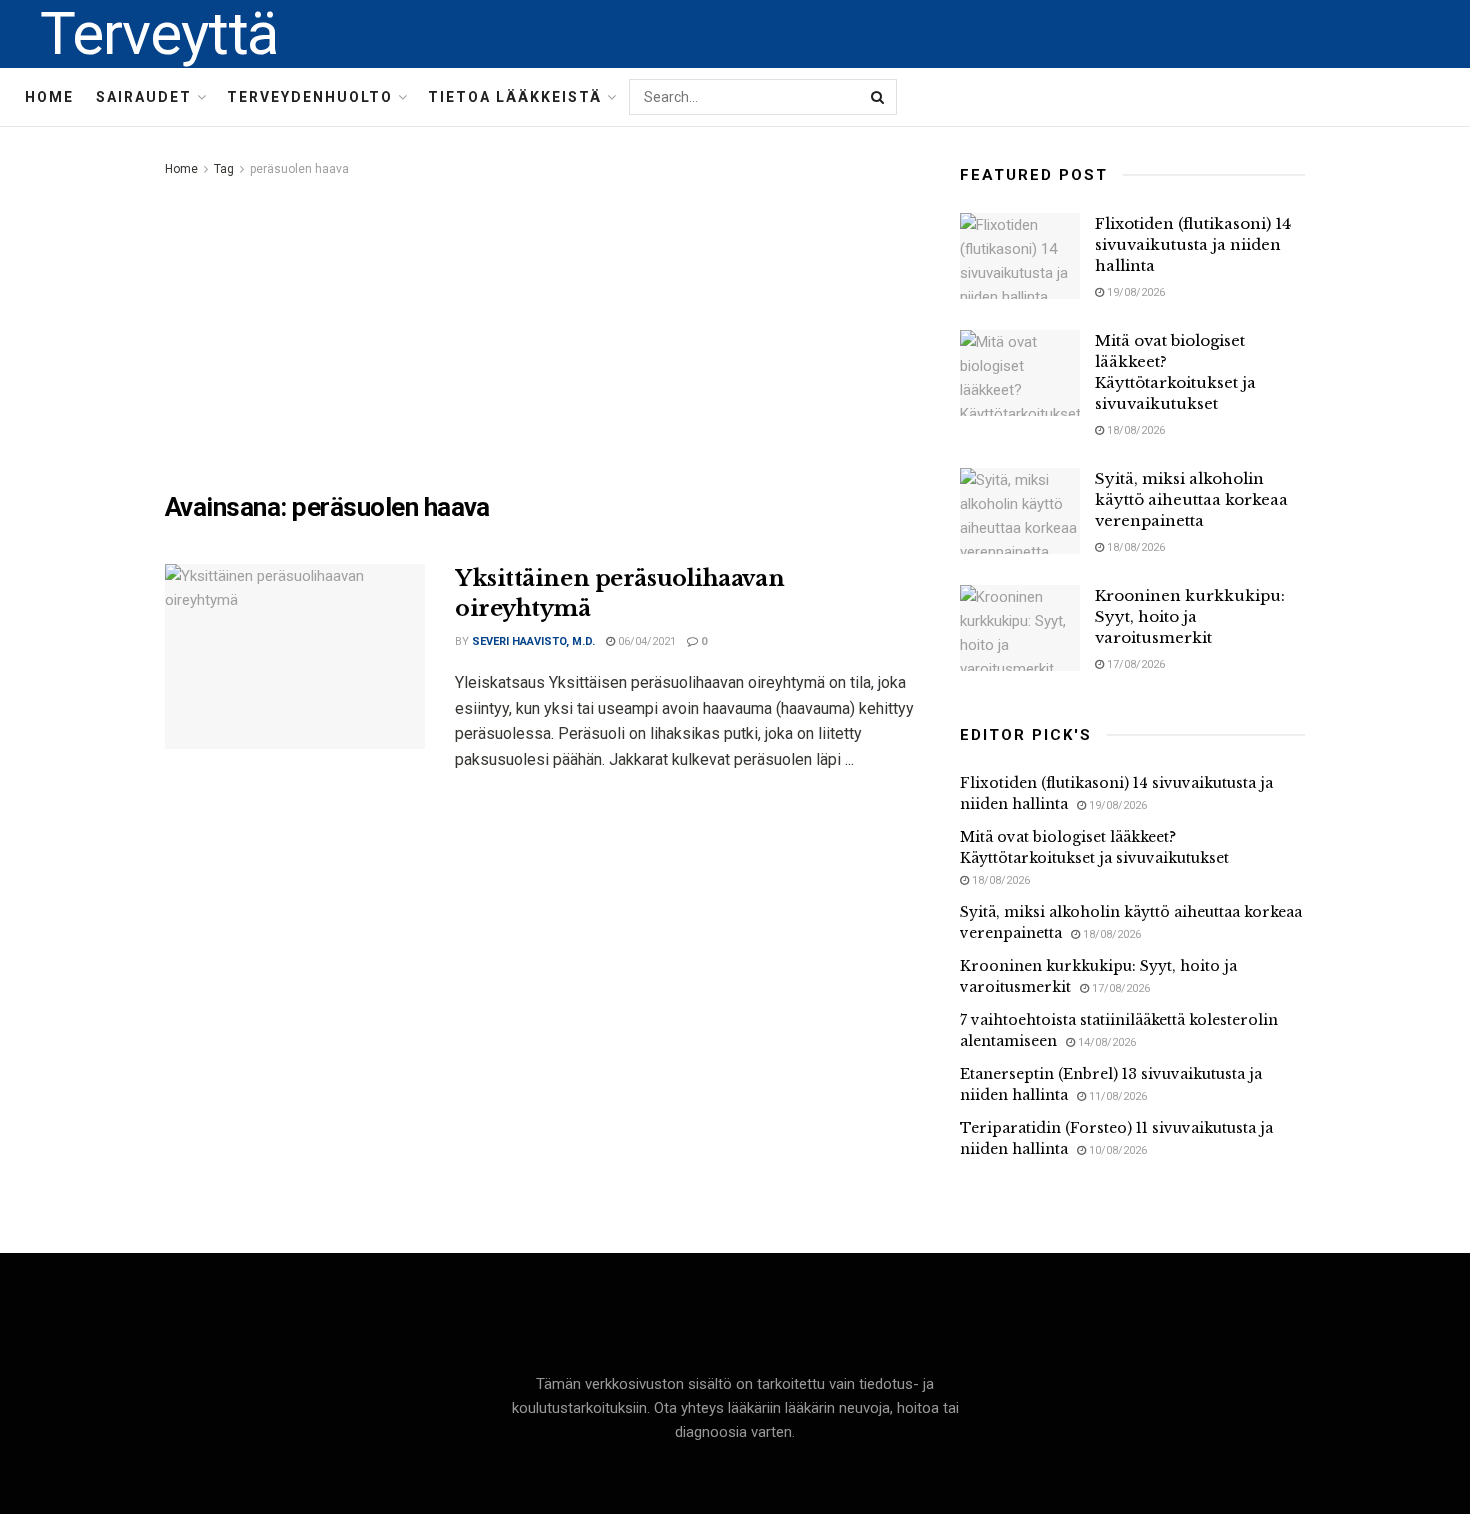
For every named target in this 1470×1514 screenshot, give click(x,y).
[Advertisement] (540, 331)
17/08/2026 (1134, 664)
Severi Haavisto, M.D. (533, 641)
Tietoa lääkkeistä (515, 97)
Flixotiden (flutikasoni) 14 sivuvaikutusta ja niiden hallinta (1193, 244)
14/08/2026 (1105, 1042)
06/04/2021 (645, 641)
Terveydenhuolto (310, 97)
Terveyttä (159, 34)
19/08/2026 (1134, 292)
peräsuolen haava (299, 169)
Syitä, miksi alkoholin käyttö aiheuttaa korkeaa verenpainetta (1191, 499)
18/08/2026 (1134, 430)
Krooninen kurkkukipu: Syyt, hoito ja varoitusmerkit (1190, 616)
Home (49, 97)
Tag (224, 169)
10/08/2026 (1116, 1150)
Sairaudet (144, 97)
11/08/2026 (1116, 1096)
